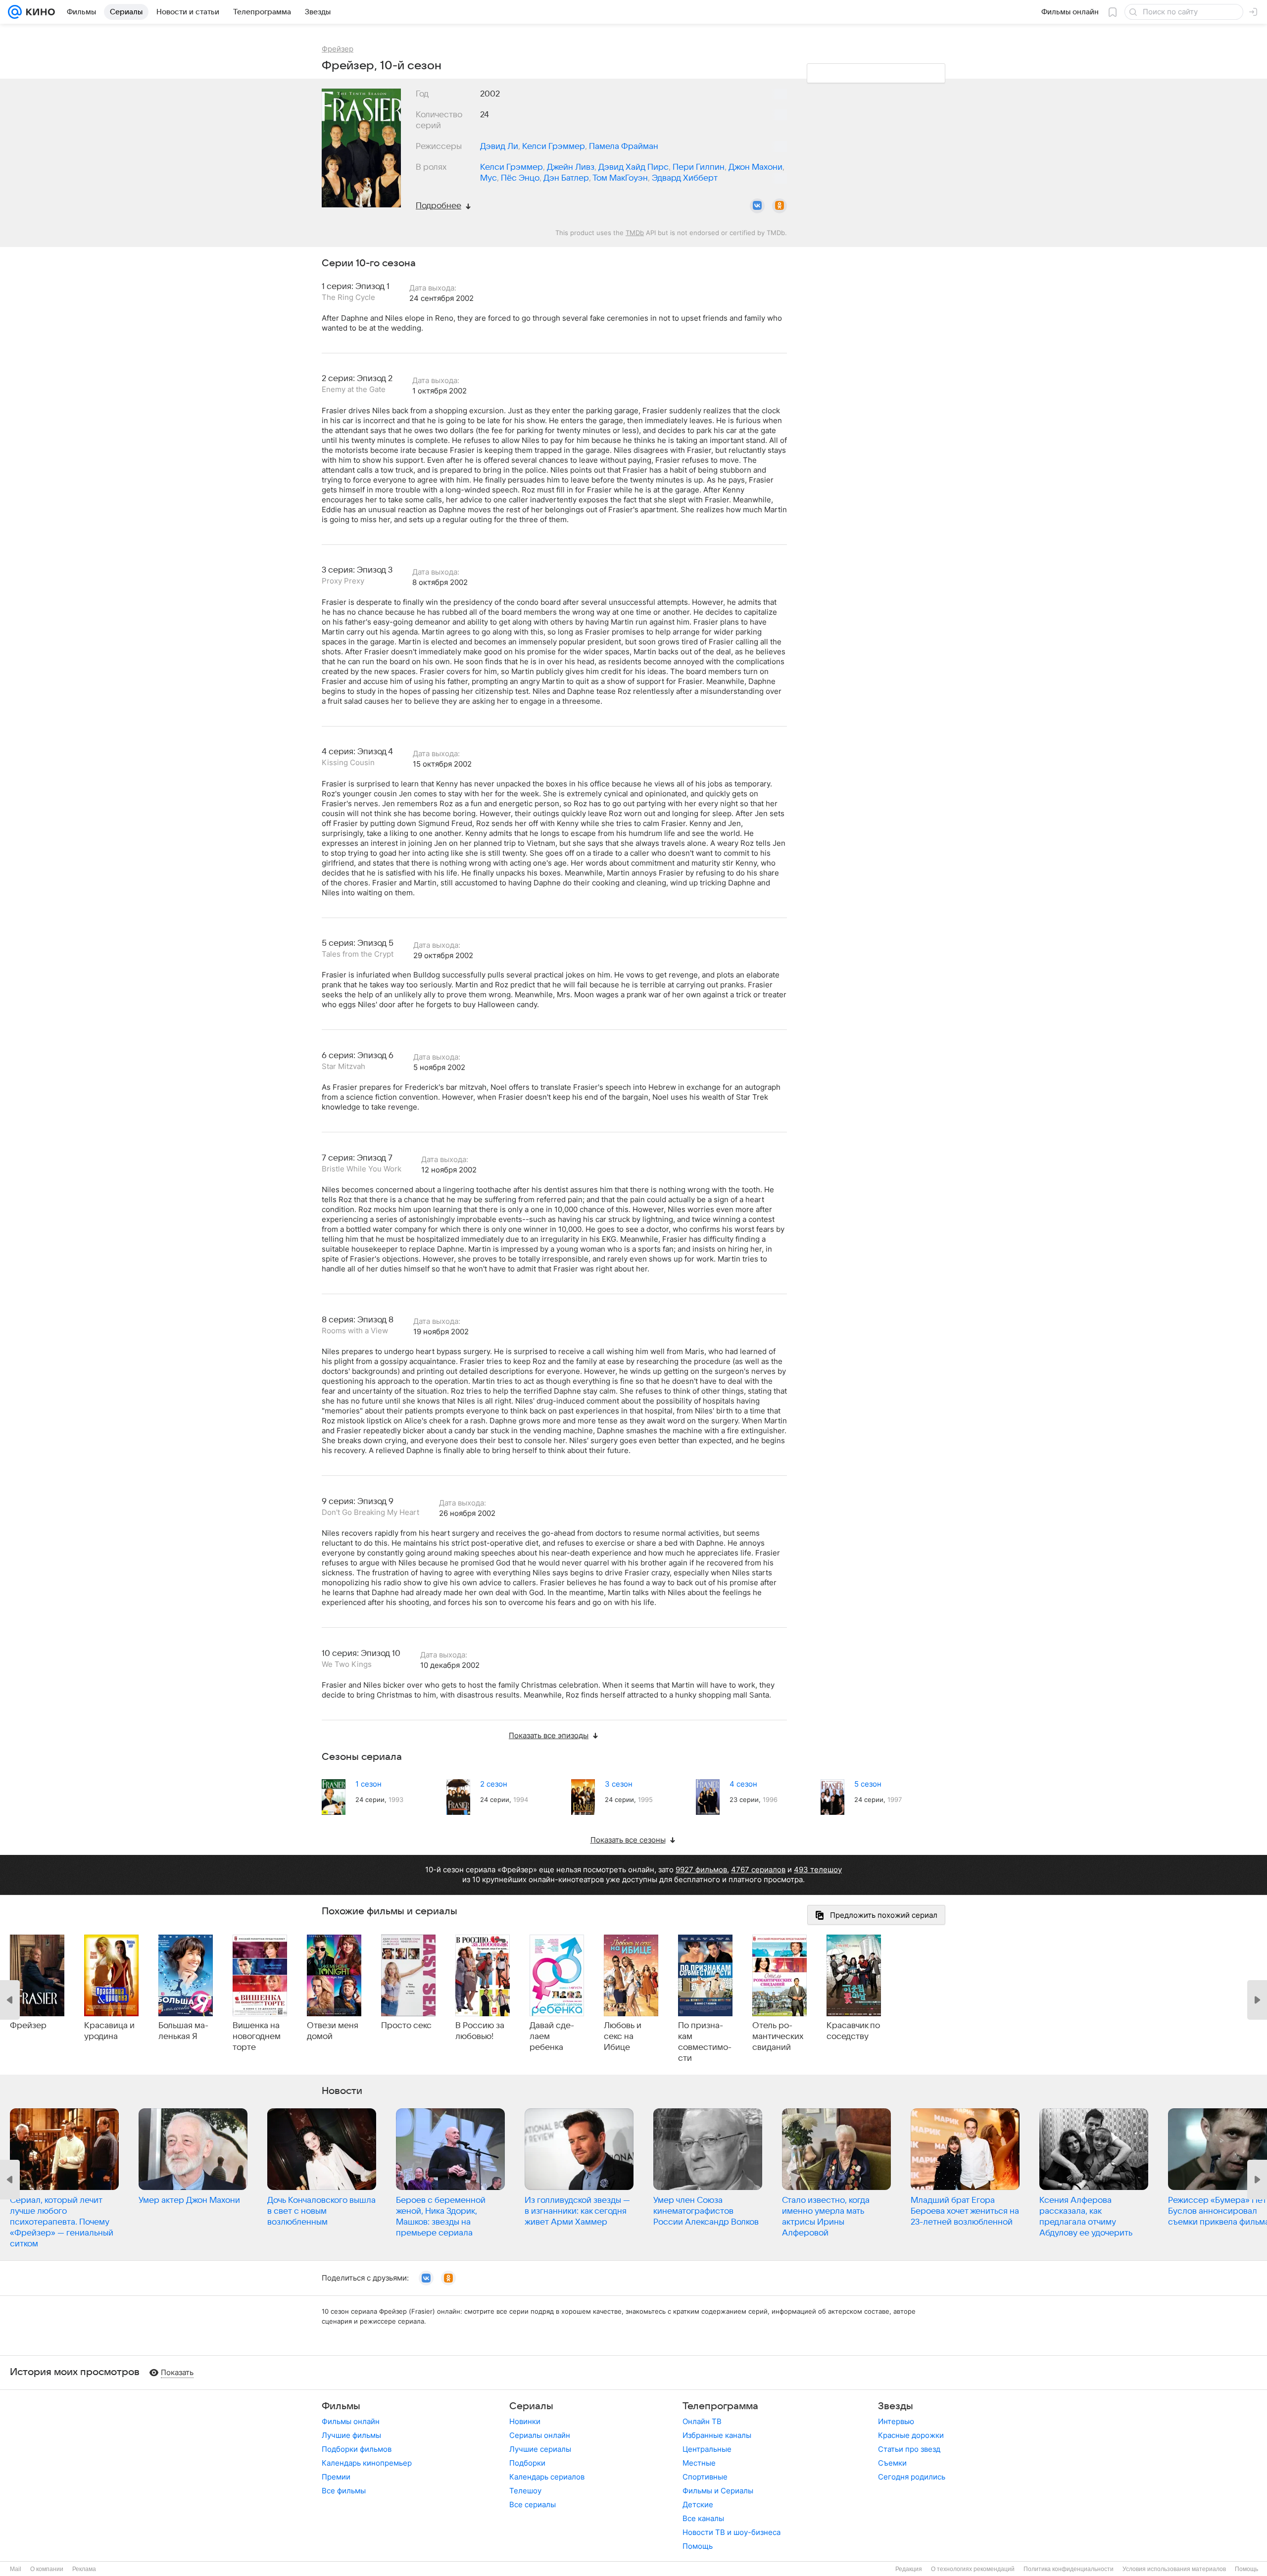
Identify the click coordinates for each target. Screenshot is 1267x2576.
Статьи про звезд (909, 2449)
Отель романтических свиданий (778, 2037)
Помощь (698, 2546)
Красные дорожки (911, 2435)
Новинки (525, 2421)
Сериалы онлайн (540, 2435)
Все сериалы (533, 2504)
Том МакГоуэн (620, 178)
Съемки (892, 2463)
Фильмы (341, 2406)
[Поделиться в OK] (780, 206)
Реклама (84, 2569)
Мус (488, 178)
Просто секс (406, 2026)
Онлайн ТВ (702, 2421)
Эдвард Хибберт (685, 178)
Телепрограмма (720, 2406)
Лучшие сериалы (540, 2449)
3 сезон (619, 1784)
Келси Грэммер (554, 146)
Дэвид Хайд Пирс (633, 167)
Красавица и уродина (109, 2031)
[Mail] (15, 12)
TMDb (635, 233)
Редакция (909, 2569)
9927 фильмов (701, 1870)
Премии (336, 2477)
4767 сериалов (758, 1870)
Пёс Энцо (520, 178)
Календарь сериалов (547, 2477)
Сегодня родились (912, 2477)
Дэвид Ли (499, 146)
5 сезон (868, 1784)
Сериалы (531, 2406)
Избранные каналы (717, 2435)
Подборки (527, 2463)
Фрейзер (28, 2026)
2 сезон (494, 1784)
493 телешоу (818, 1870)
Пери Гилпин (699, 167)
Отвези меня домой (333, 2031)
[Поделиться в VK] (757, 206)
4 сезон (743, 1784)
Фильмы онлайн (351, 2421)
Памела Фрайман (624, 146)
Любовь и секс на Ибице (623, 2037)
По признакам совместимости (705, 2042)
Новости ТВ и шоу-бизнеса (731, 2532)
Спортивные (705, 2477)
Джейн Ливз (571, 167)
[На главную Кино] (38, 12)
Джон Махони (755, 167)
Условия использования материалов (1174, 2569)
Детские (698, 2504)
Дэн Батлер (566, 178)
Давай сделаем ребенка (552, 2037)
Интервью (896, 2421)
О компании (47, 2569)
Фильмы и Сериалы (718, 2491)
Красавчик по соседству (853, 2031)
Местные (699, 2463)
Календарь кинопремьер (367, 2463)
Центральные (707, 2449)
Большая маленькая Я (183, 2031)
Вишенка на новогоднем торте (257, 2037)
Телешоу (525, 2491)
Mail (16, 2569)
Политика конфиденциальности (1069, 2569)
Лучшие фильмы (351, 2435)
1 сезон (368, 1784)
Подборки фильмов (357, 2449)
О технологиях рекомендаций (973, 2569)
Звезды (896, 2406)
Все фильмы (344, 2491)
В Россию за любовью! (480, 2031)
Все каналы (703, 2518)
